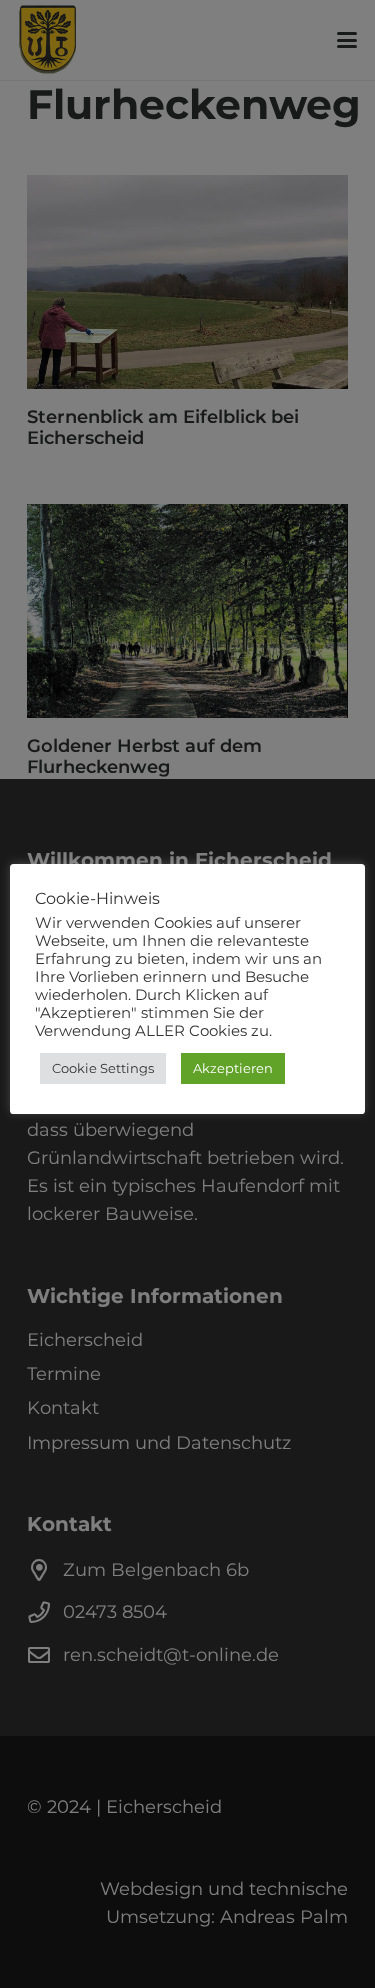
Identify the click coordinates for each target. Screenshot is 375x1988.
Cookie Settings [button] (103, 1068)
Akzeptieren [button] (233, 1068)
